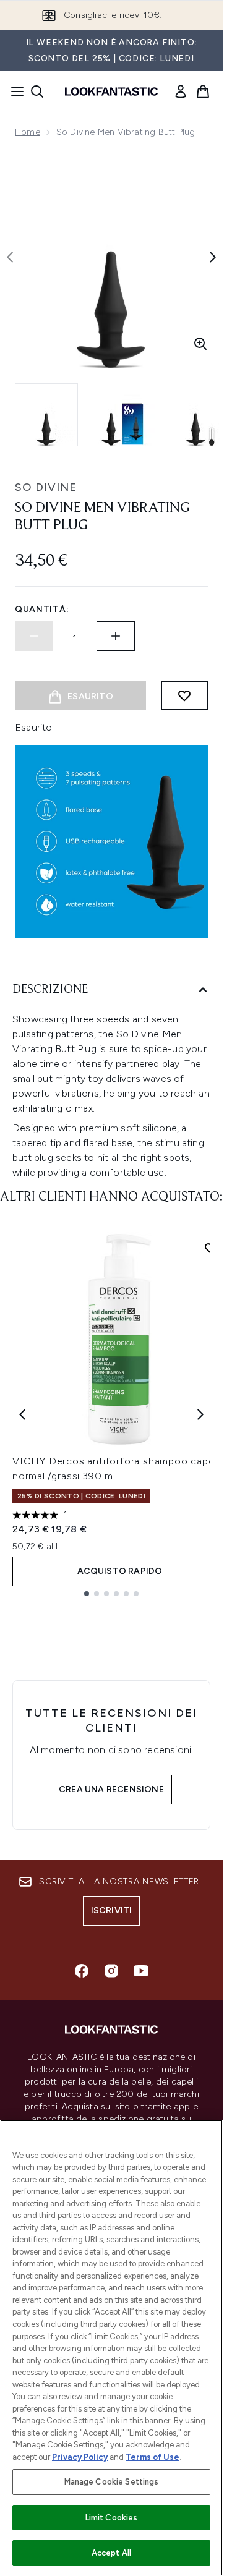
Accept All (111, 2553)
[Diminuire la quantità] (34, 636)
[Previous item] (22, 1414)
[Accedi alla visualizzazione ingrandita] (200, 344)
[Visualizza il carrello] (203, 91)
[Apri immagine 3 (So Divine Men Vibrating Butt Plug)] (200, 415)
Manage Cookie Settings (112, 2482)
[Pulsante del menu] (14, 91)
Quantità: (42, 609)
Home (28, 132)
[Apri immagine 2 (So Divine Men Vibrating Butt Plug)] (124, 415)
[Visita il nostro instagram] (111, 1971)
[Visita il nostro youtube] (141, 1971)
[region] (111, 2348)
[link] (181, 91)
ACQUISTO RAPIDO (120, 1571)
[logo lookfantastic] (111, 91)
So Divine (46, 487)
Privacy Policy (80, 2457)
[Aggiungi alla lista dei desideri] (184, 695)
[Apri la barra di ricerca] (37, 91)
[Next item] (200, 1414)
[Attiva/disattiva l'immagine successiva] (213, 257)
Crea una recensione (111, 1789)
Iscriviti (112, 1911)
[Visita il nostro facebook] (82, 1971)
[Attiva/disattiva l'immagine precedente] (10, 257)
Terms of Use (153, 2457)
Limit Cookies (112, 2518)
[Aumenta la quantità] (116, 636)
